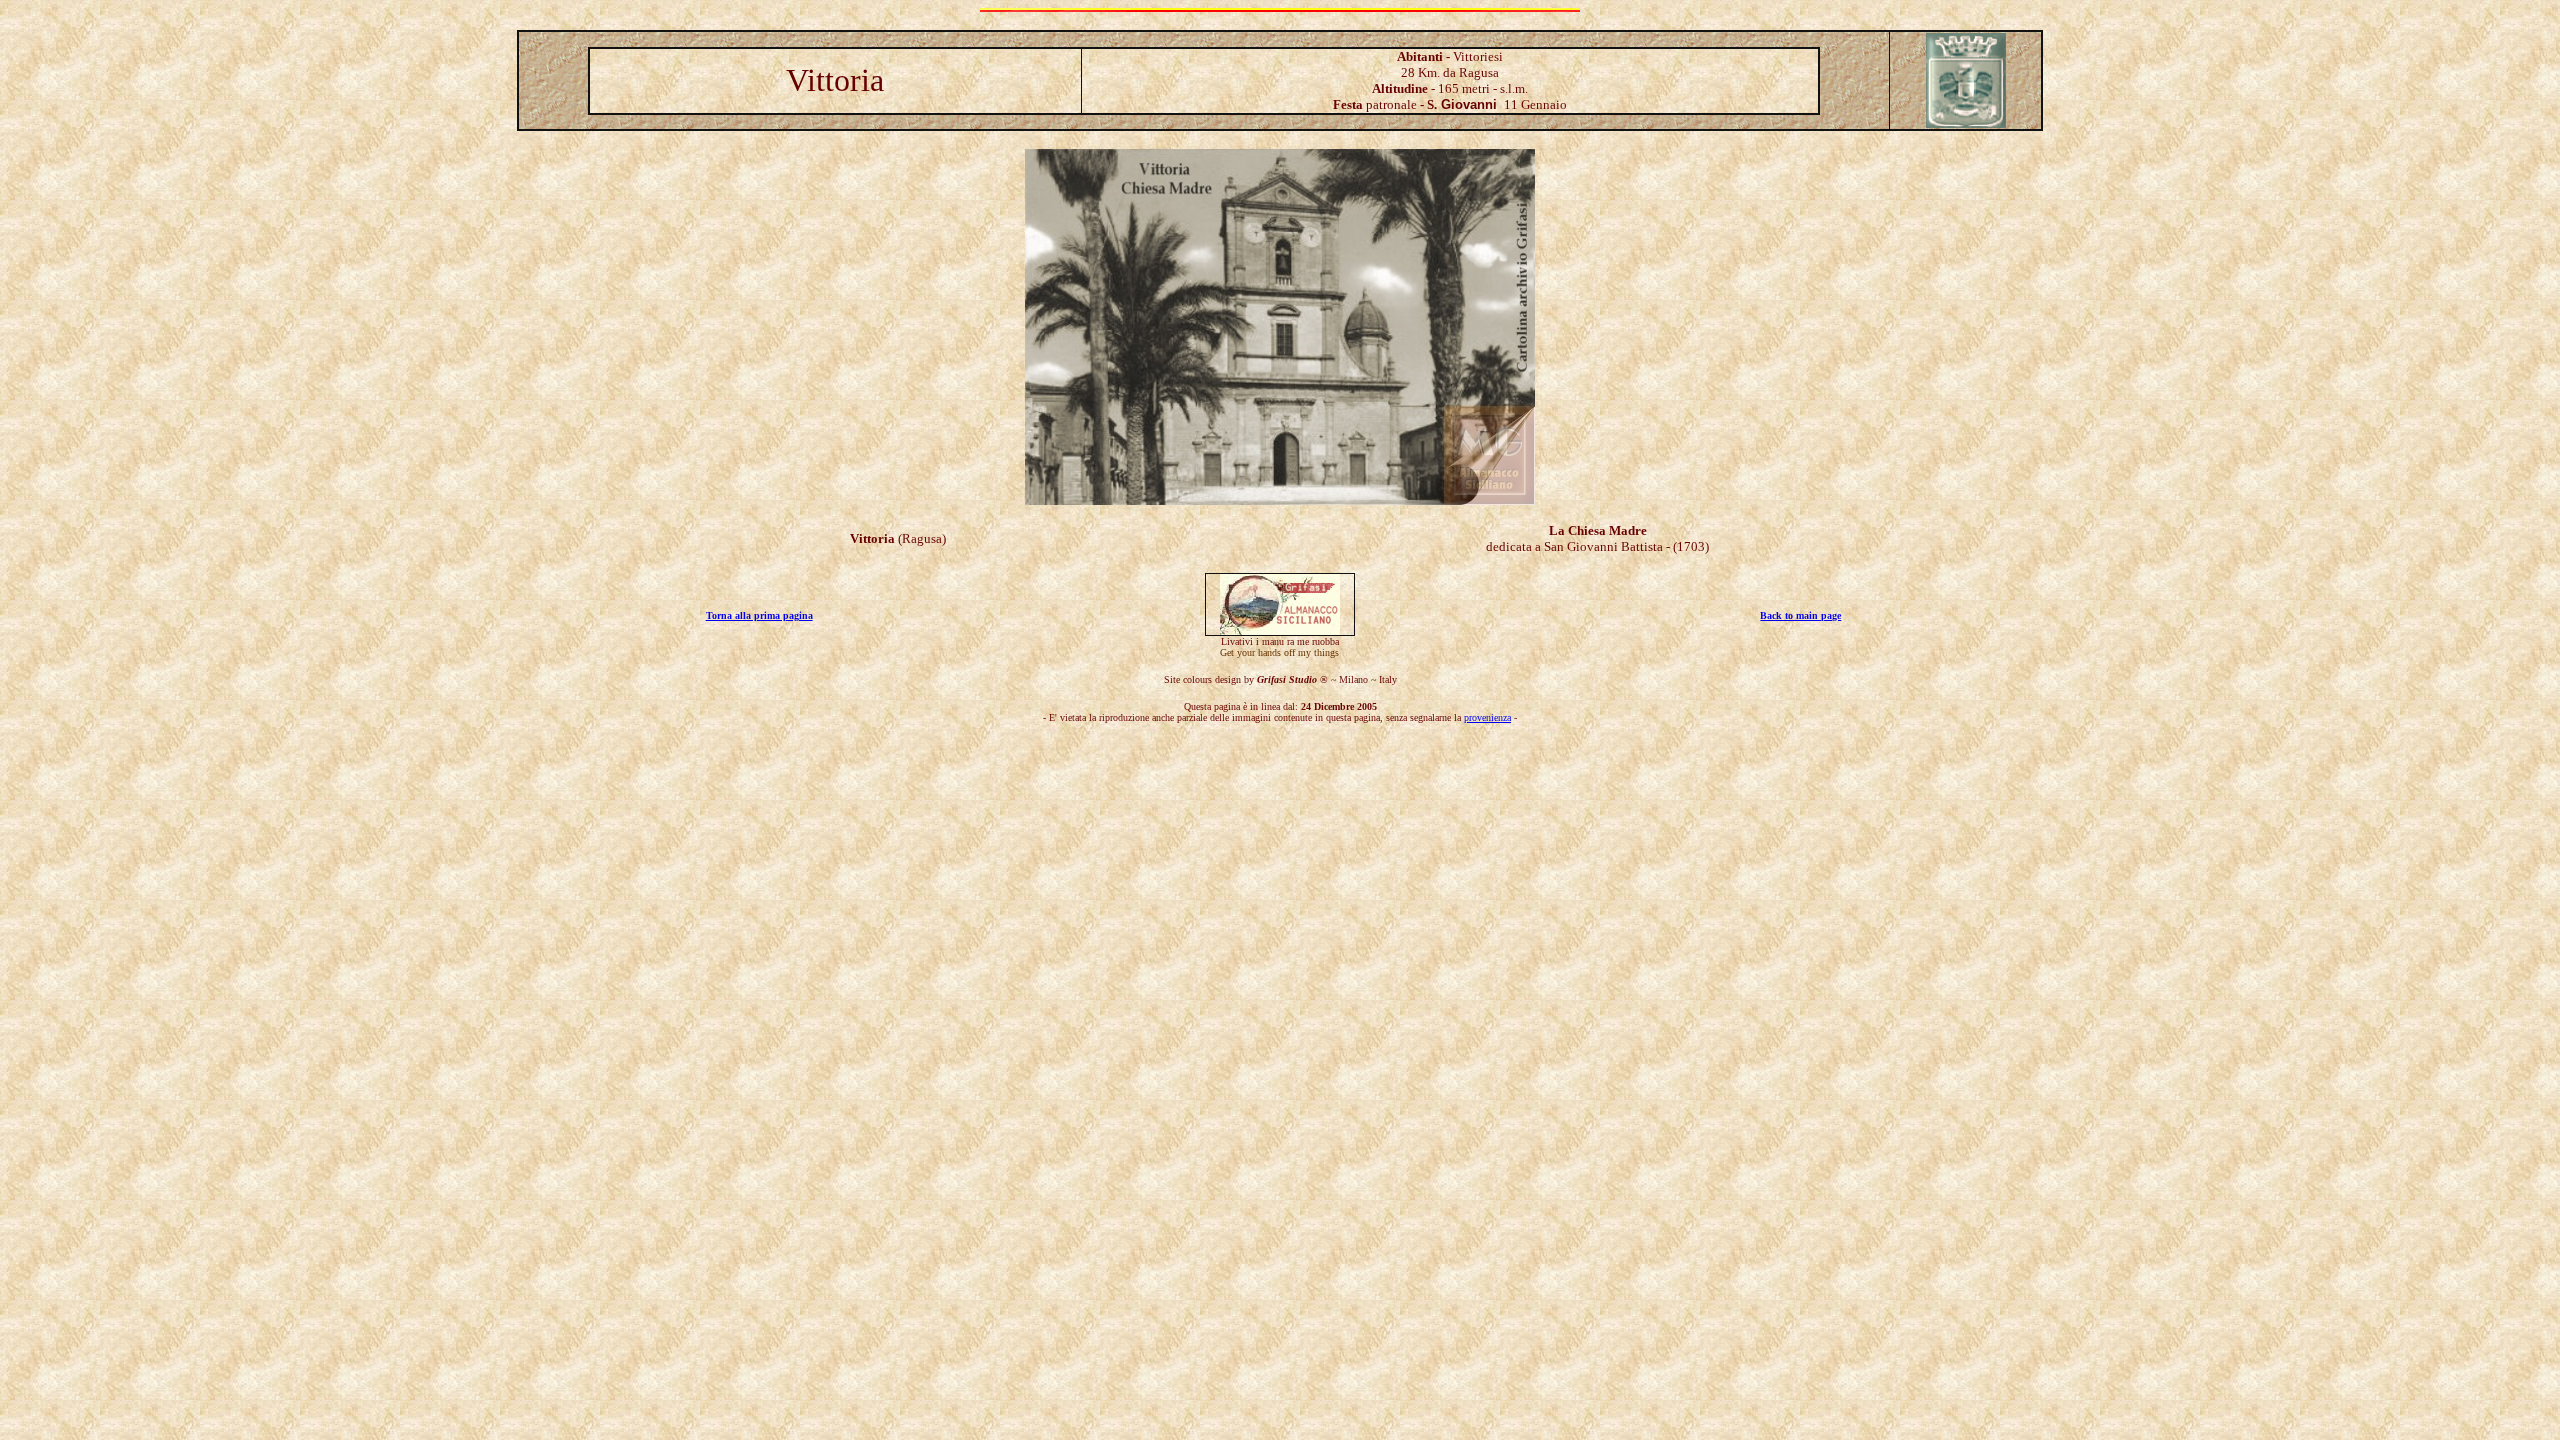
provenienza (1487, 717)
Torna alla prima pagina (759, 615)
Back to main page (1800, 615)
